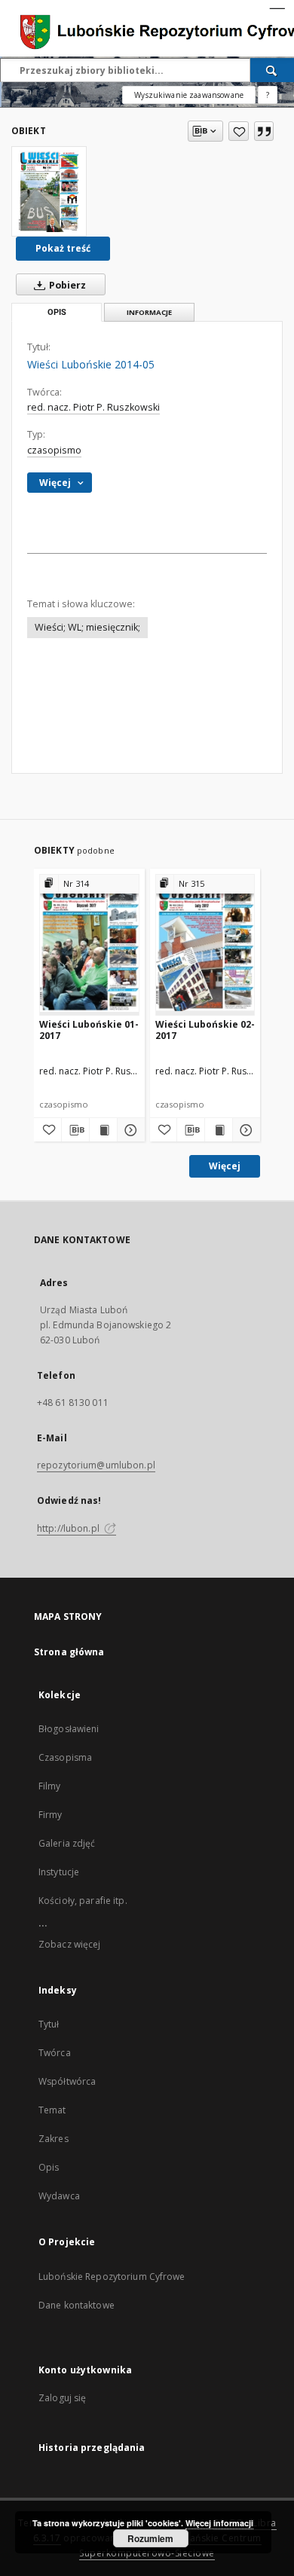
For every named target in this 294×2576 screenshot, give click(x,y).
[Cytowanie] (264, 131)
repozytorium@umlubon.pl (96, 1465)
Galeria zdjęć (67, 1843)
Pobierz (66, 285)
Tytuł (49, 2024)
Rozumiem (150, 2538)
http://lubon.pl (69, 1528)
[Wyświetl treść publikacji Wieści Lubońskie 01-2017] (103, 1130)
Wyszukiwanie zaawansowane (189, 95)
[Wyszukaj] (272, 70)
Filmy (50, 1786)
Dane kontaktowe (77, 2305)
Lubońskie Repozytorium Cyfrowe (112, 2277)
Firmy (51, 1815)
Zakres (54, 2139)
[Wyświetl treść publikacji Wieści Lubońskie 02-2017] (219, 1130)
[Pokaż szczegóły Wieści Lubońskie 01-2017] (129, 1130)
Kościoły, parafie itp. (83, 1901)
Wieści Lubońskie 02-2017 (205, 1030)
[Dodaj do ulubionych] (239, 131)
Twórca (55, 2053)
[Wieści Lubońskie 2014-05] (49, 191)
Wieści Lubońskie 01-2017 (89, 1030)
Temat (52, 2110)
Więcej (225, 1166)
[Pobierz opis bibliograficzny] (75, 1130)
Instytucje (59, 1872)
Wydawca (59, 2196)
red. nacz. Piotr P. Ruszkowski (93, 407)
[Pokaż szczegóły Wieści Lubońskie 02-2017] (244, 1130)
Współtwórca (67, 2081)
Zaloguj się (63, 2398)
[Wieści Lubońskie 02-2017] (205, 944)
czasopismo (54, 450)
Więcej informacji (219, 2523)
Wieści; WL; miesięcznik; (87, 627)
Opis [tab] (57, 312)
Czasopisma (65, 1757)
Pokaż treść (63, 248)
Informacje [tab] (149, 312)
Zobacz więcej (70, 1944)
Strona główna (69, 1652)
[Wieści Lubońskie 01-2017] (89, 944)
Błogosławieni (69, 1729)
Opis (49, 2167)
